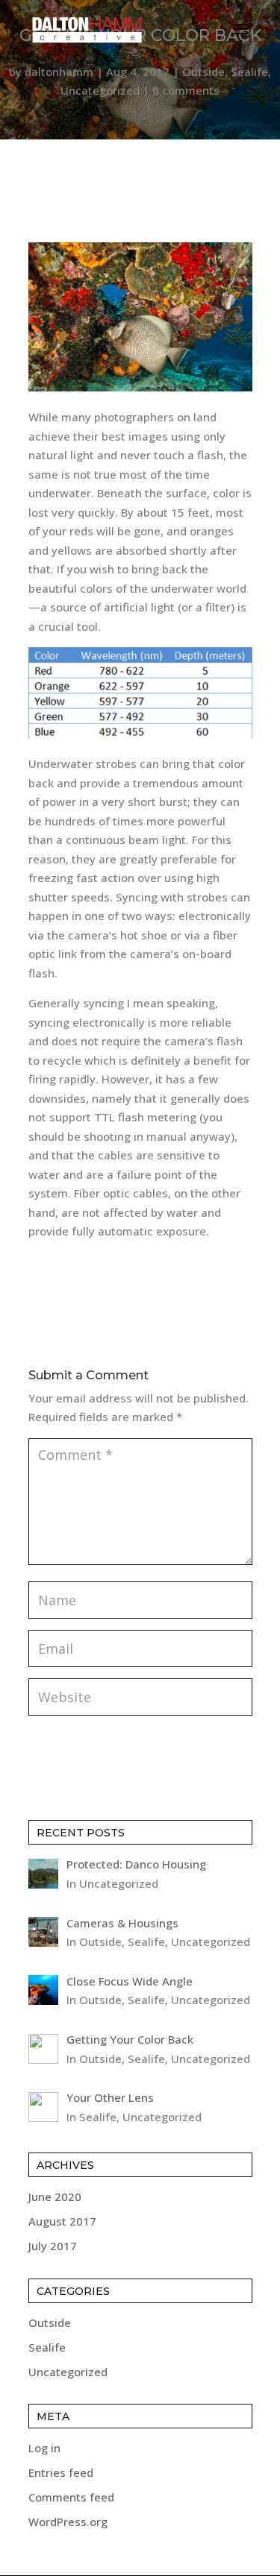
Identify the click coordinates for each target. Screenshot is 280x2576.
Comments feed (71, 2497)
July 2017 (53, 2246)
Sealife (249, 72)
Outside (203, 72)
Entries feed (61, 2472)
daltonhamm (59, 72)
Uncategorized (100, 90)
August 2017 (62, 2221)
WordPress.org (68, 2522)
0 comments (186, 90)
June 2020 (55, 2196)
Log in (44, 2448)
